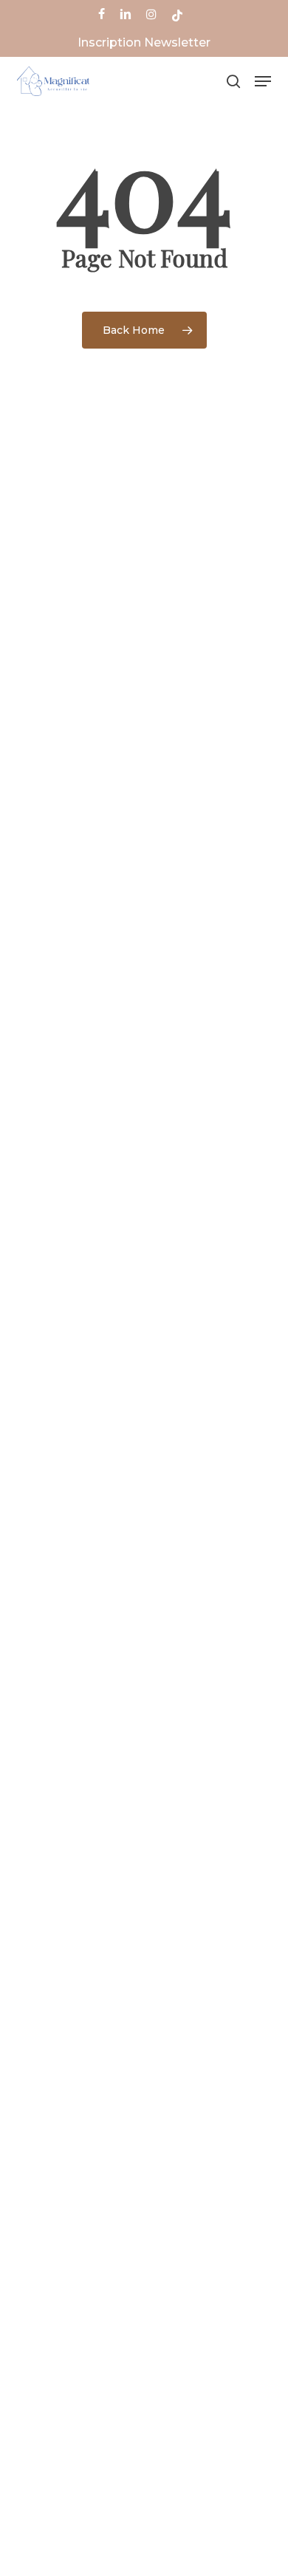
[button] (263, 81)
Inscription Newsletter (144, 42)
